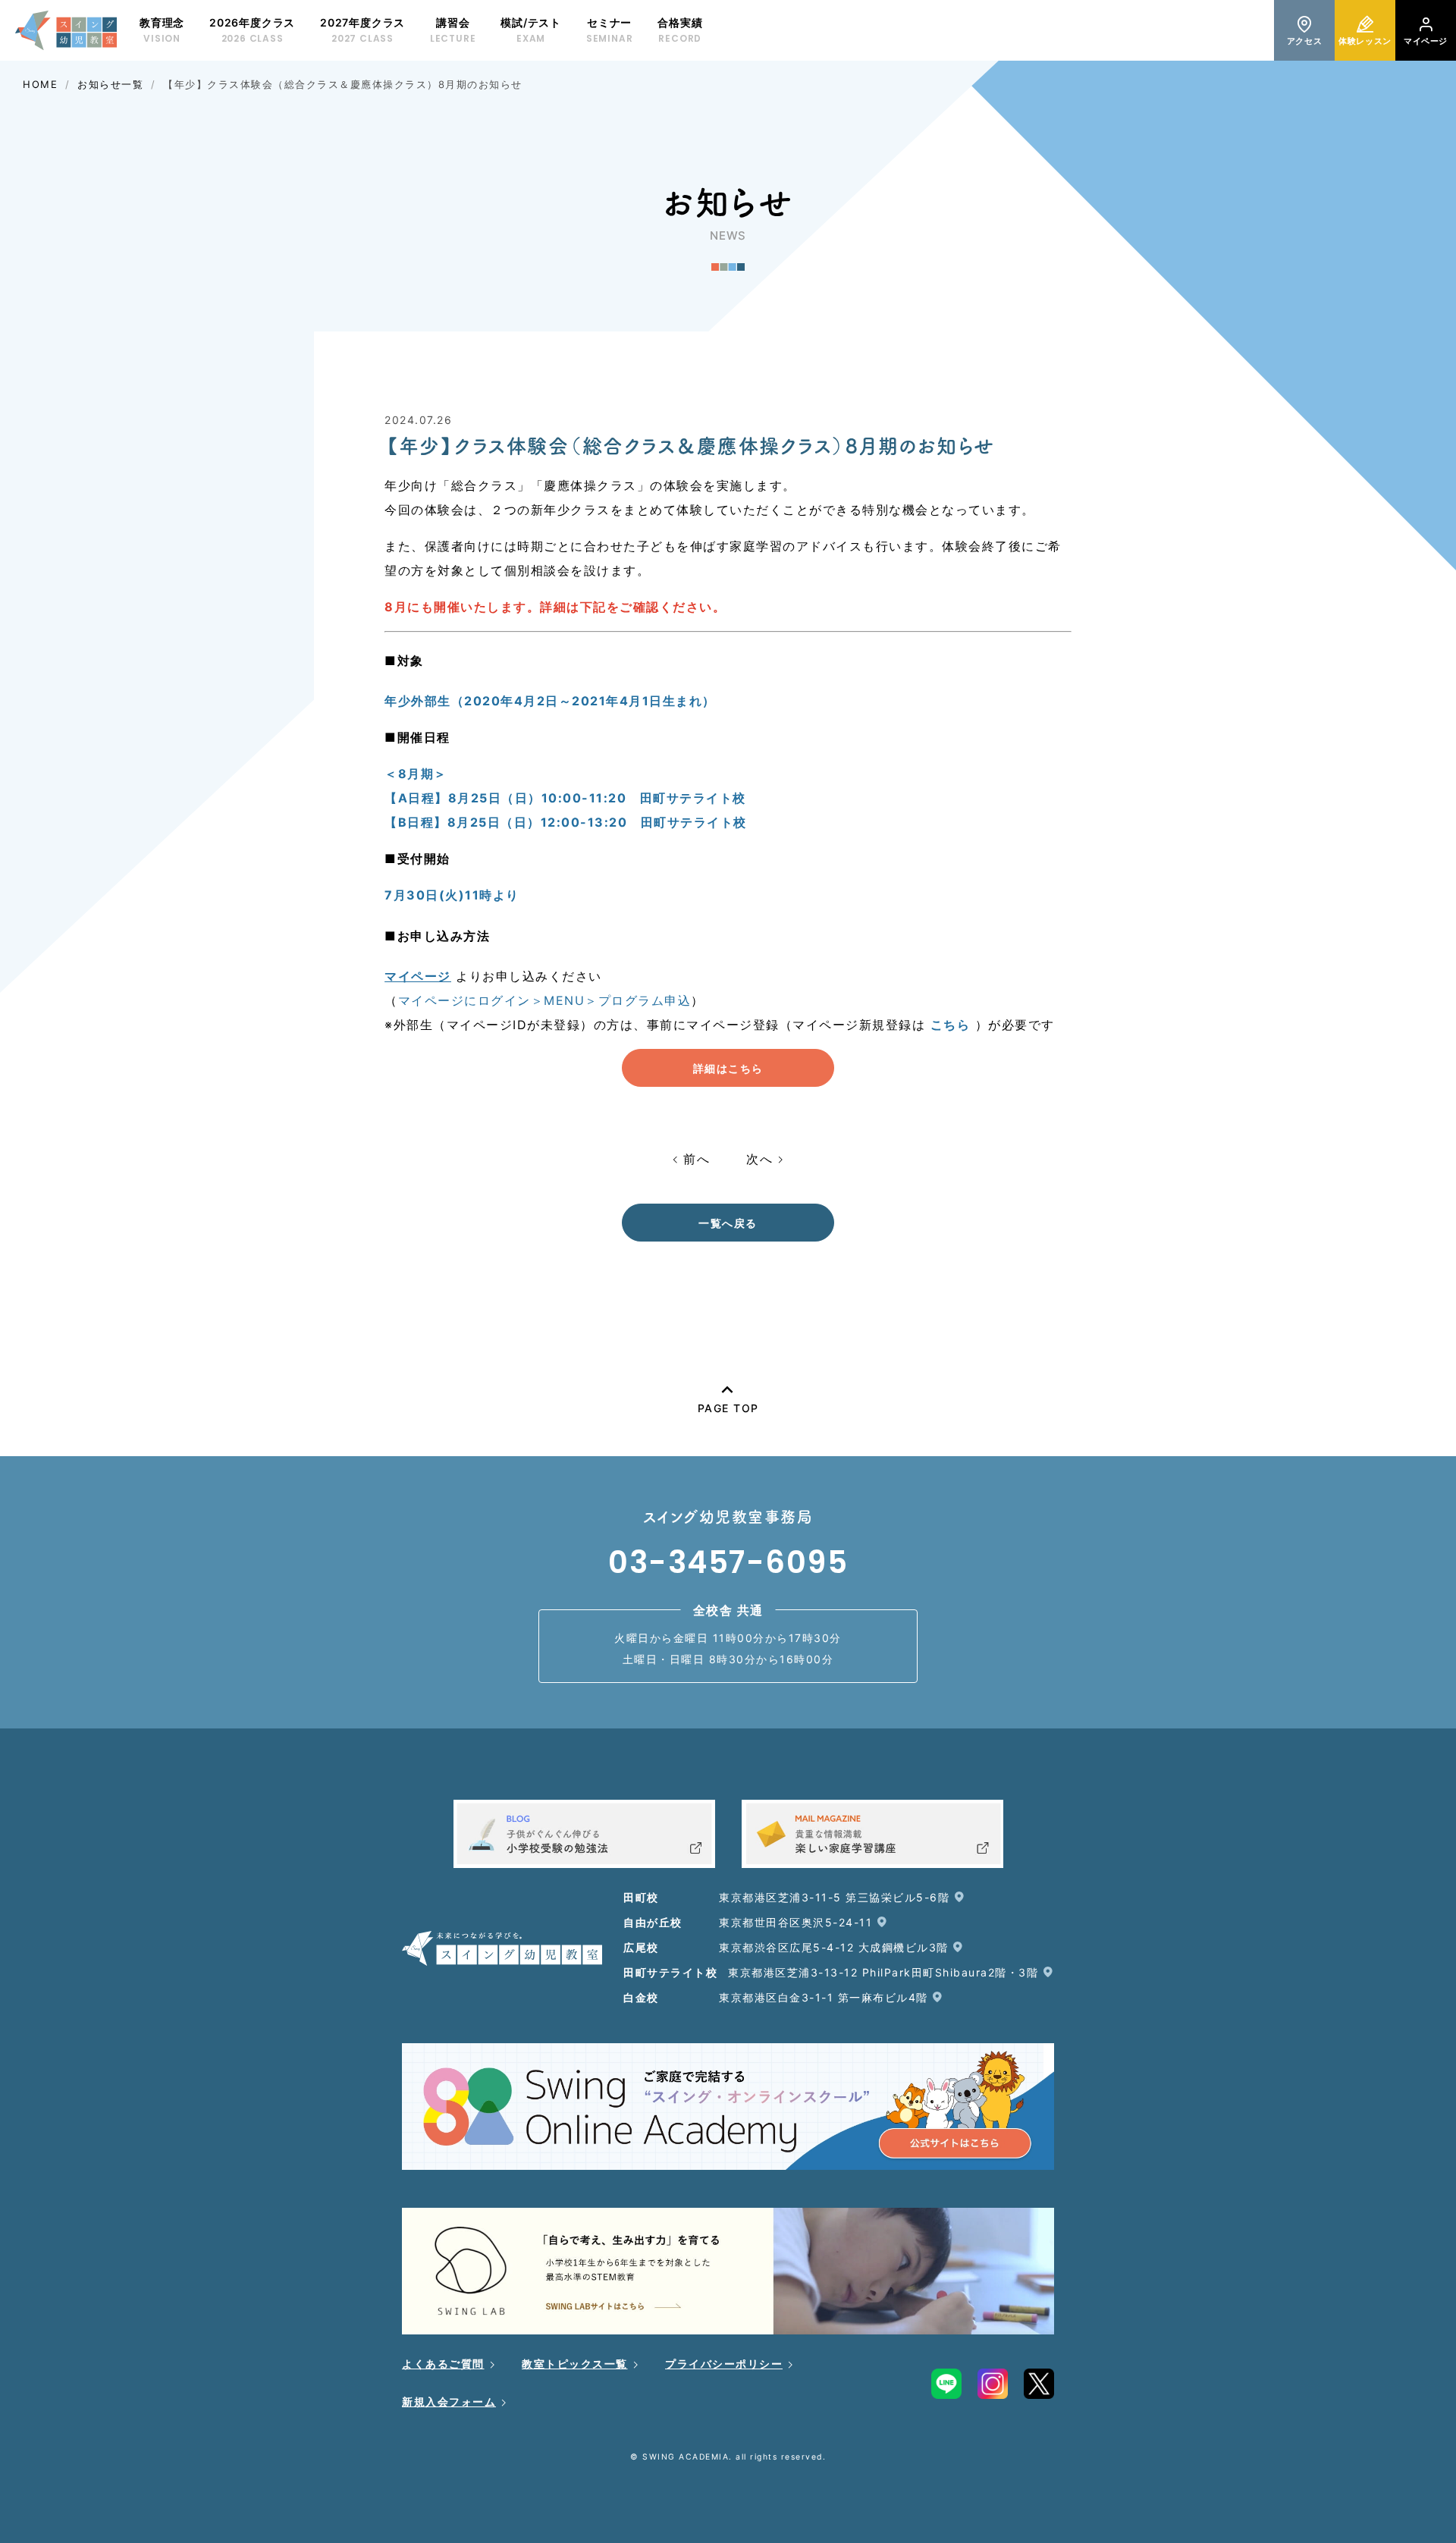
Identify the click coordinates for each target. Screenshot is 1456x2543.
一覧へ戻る (728, 1223)
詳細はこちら (728, 1068)
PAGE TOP (728, 1408)
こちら (951, 1025)
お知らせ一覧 (110, 84)
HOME (40, 84)
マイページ (418, 976)
